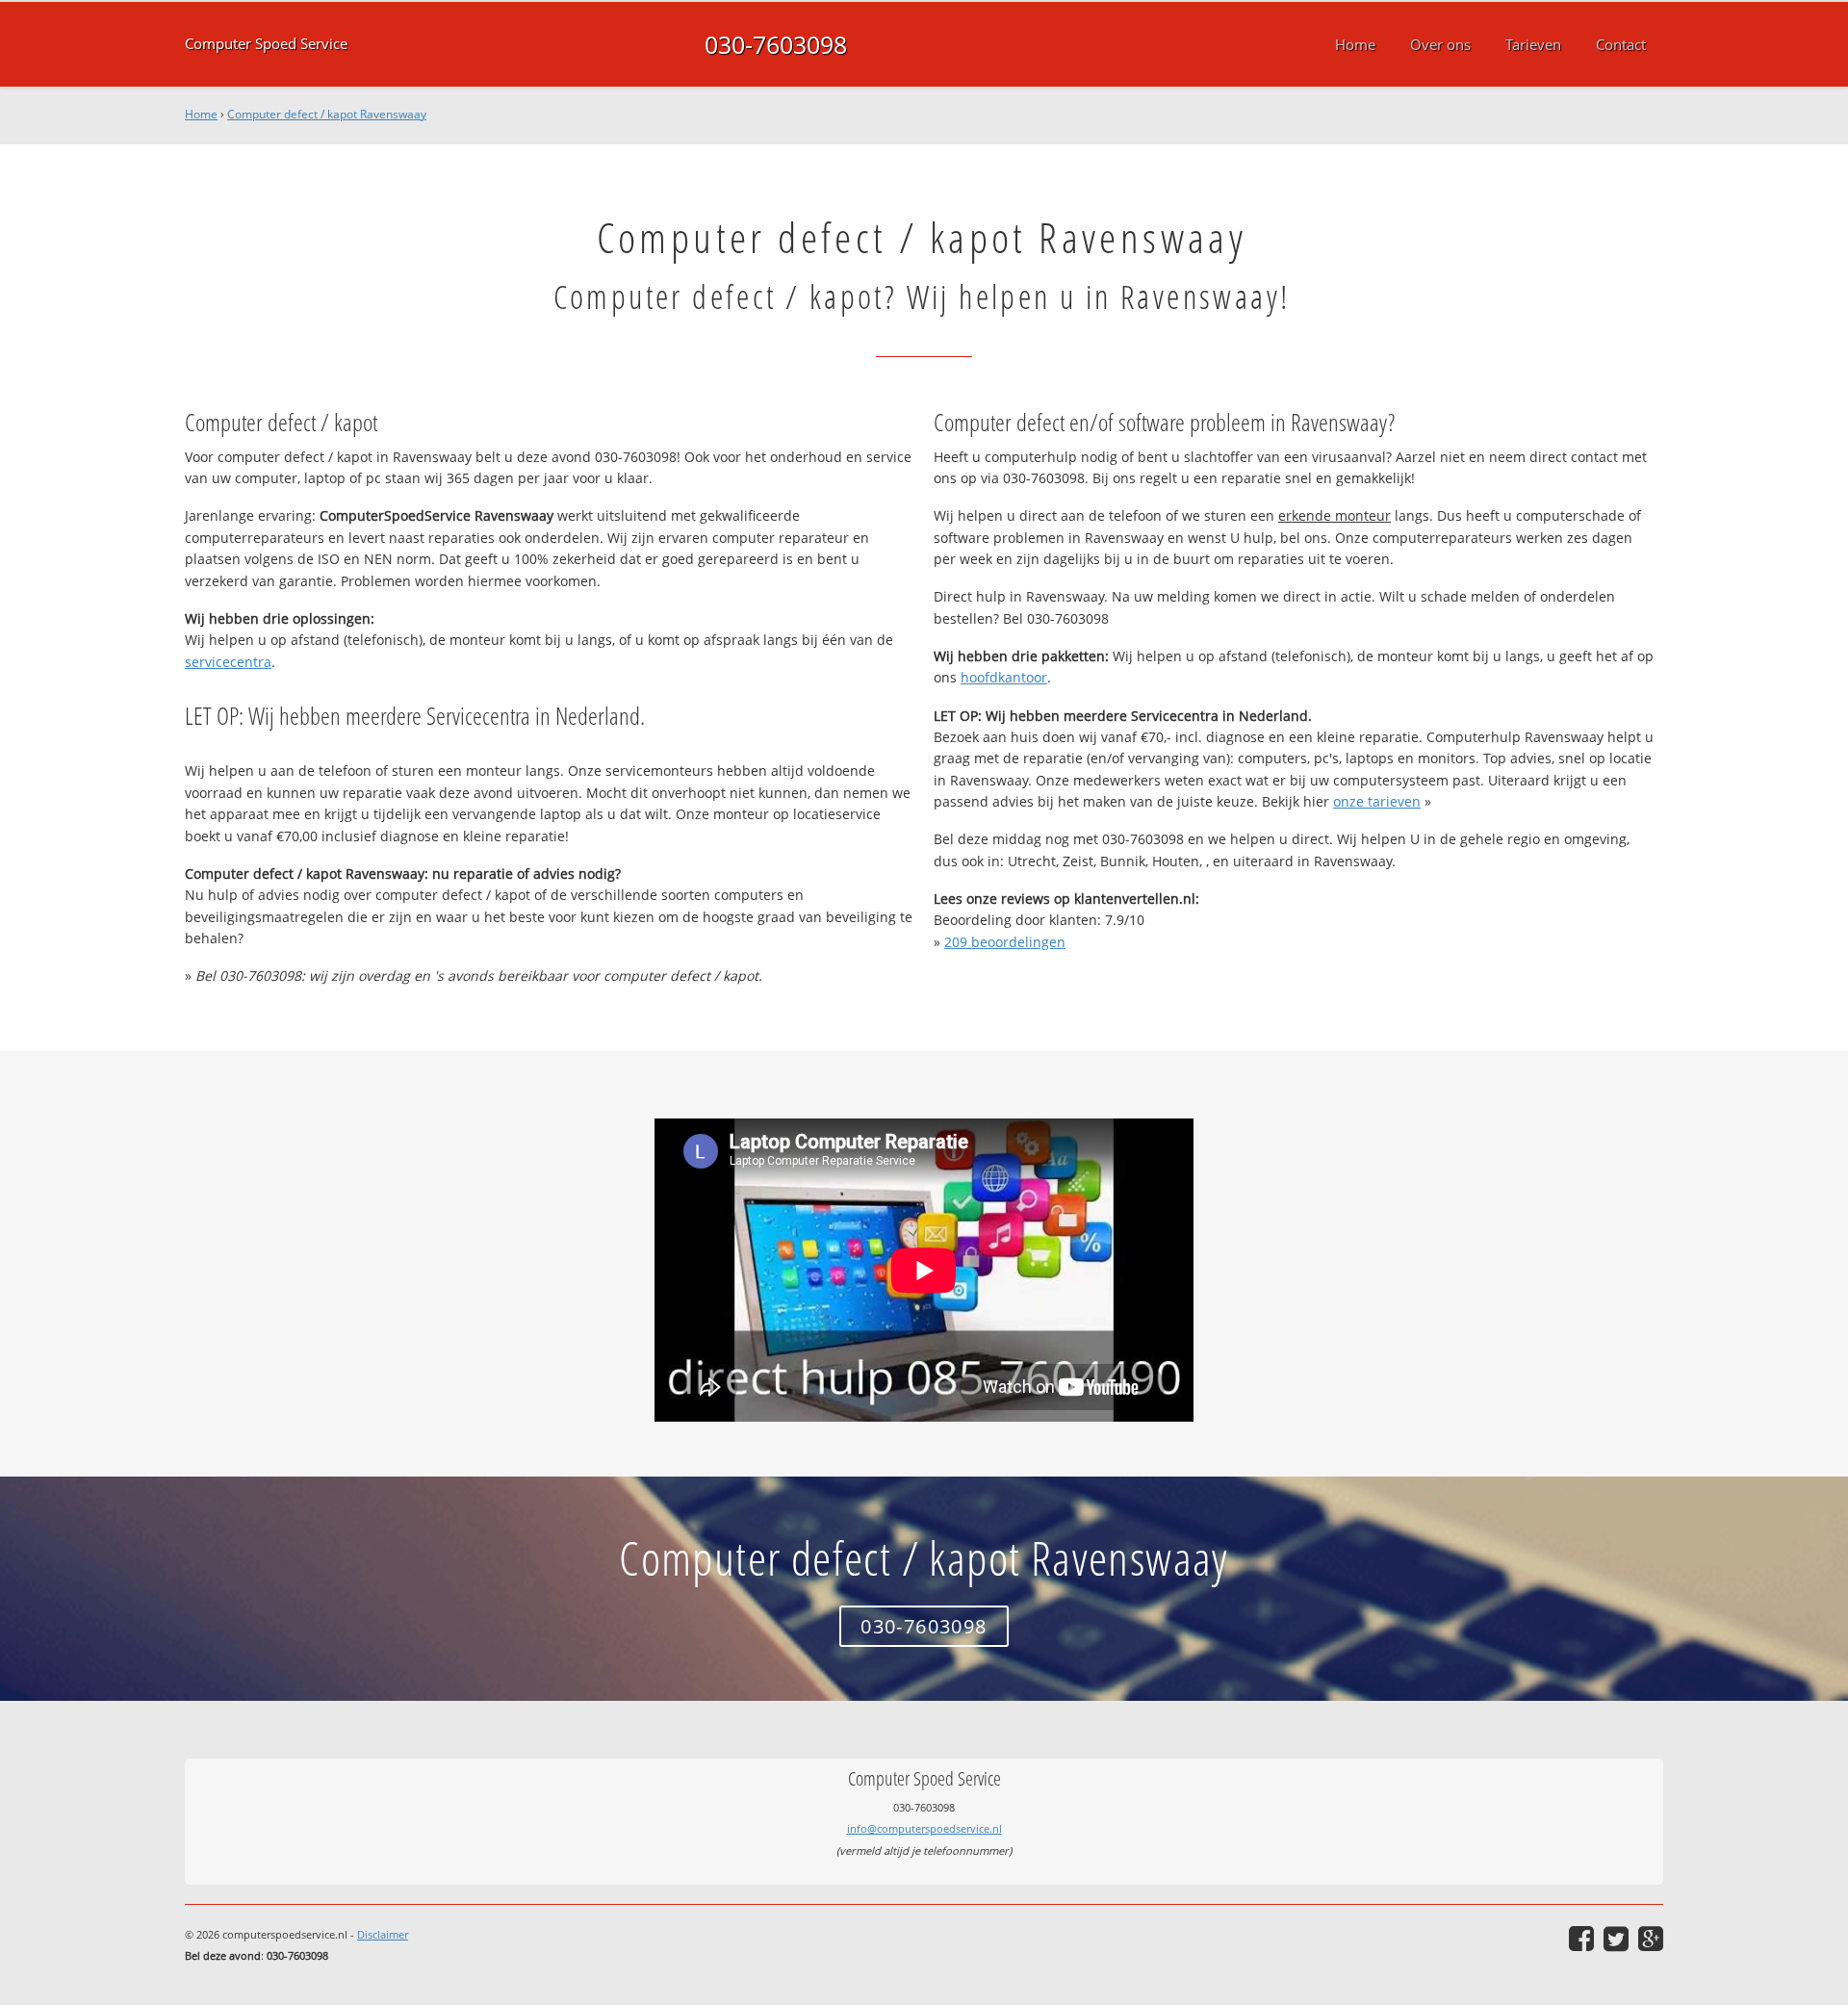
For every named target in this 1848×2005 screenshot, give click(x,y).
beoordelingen (1005, 942)
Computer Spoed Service (266, 44)
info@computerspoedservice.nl (924, 1828)
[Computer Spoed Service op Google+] (1651, 1939)
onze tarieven (1377, 801)
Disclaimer (383, 1934)
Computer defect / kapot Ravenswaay (327, 114)
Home (201, 114)
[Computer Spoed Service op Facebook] (1581, 1939)
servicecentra (228, 662)
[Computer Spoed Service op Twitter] (1616, 1939)
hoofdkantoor (1004, 677)
